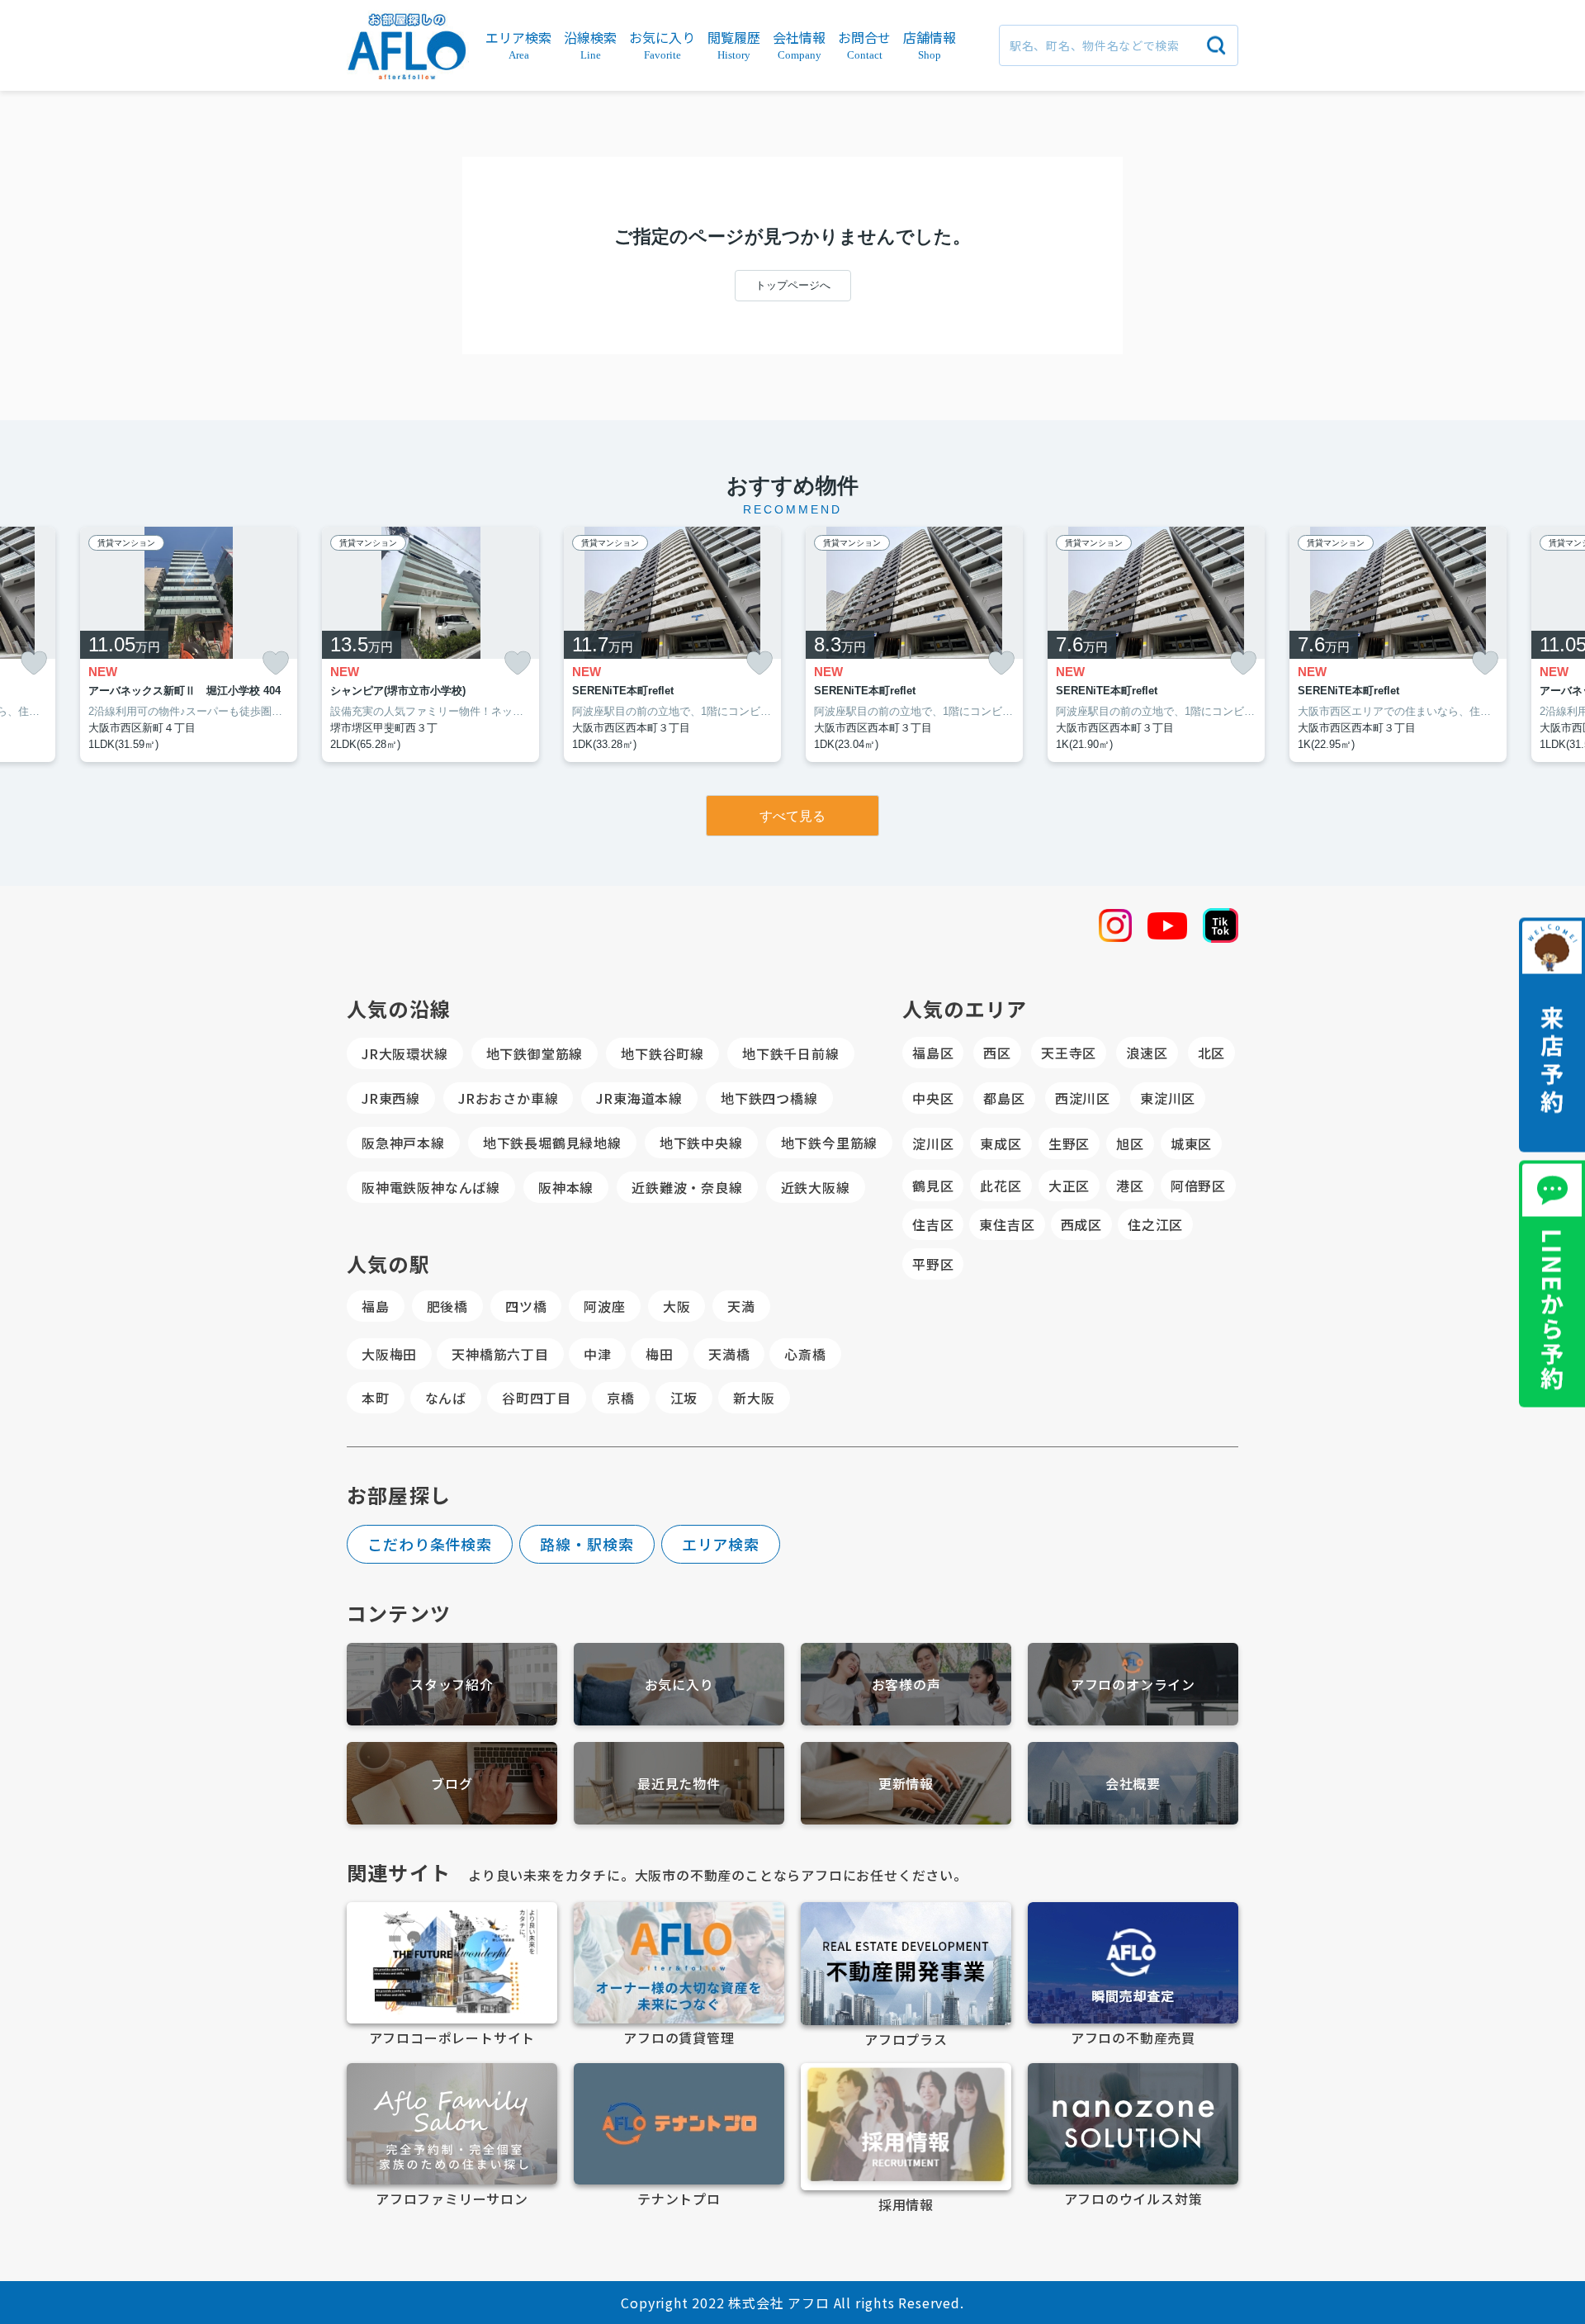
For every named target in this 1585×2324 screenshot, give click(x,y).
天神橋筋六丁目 (500, 1354)
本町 (376, 1398)
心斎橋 (805, 1354)
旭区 (1130, 1143)
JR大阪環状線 (405, 1053)
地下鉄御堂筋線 (535, 1053)
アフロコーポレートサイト (452, 2038)
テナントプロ (679, 2199)
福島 (376, 1306)
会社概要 (1133, 1783)
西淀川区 (1083, 1098)
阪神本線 (566, 1187)
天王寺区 (1069, 1053)
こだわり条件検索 (430, 1544)
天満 (741, 1306)
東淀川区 (1168, 1098)
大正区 (1069, 1186)
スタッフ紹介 (452, 1684)
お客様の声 (906, 1684)
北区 (1212, 1053)
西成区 (1081, 1224)
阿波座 (604, 1306)
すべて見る (792, 816)
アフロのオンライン (1133, 1684)
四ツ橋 (526, 1306)
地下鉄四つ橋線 (769, 1098)
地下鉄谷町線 (662, 1053)
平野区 (933, 1264)
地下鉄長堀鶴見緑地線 (552, 1143)
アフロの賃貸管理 (679, 2038)
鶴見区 (933, 1186)
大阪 (677, 1306)
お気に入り (679, 1684)
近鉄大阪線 (816, 1187)
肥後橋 (447, 1306)
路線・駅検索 (587, 1544)
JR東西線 (391, 1098)
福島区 (933, 1053)
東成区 (1001, 1143)
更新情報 (906, 1783)
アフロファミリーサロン (452, 2199)
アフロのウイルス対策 (1133, 2199)
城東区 (1191, 1143)
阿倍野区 (1198, 1186)
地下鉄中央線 (701, 1143)
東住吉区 (1007, 1224)
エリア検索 (721, 1544)
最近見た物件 (679, 1783)
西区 (997, 1053)
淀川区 (933, 1143)
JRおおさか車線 (508, 1098)
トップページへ (793, 285)
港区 (1130, 1186)
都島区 (1004, 1098)
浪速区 (1147, 1053)
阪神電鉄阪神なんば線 (431, 1187)
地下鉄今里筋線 (830, 1143)
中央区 (933, 1098)
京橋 (621, 1398)
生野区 (1069, 1143)
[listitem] (431, 645)
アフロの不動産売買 (1133, 2038)
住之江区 (1155, 1224)
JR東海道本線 (639, 1098)
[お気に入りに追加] (34, 663)
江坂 (684, 1398)
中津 (598, 1354)
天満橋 (729, 1354)
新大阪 (754, 1398)
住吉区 (933, 1224)
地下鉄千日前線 (791, 1053)
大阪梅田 (389, 1354)
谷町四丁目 (537, 1398)
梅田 (660, 1354)
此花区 (1001, 1186)
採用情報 (906, 2204)
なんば (446, 1398)
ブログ (452, 1783)
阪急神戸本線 (403, 1143)
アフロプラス (906, 2039)
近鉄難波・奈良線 (687, 1187)
